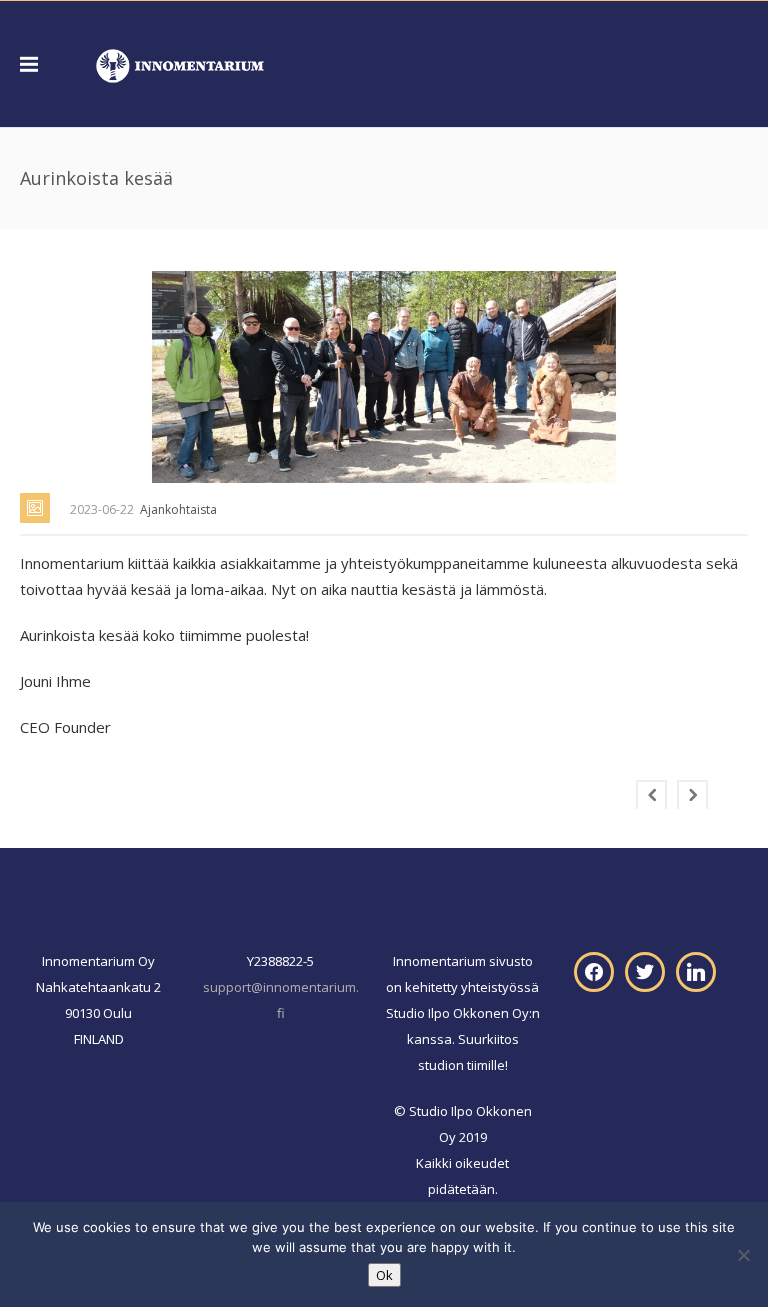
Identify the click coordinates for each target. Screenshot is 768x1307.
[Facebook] (594, 971)
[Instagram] (696, 971)
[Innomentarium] (180, 64)
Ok (384, 1275)
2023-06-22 (102, 509)
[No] (743, 1255)
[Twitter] (645, 971)
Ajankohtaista (178, 509)
